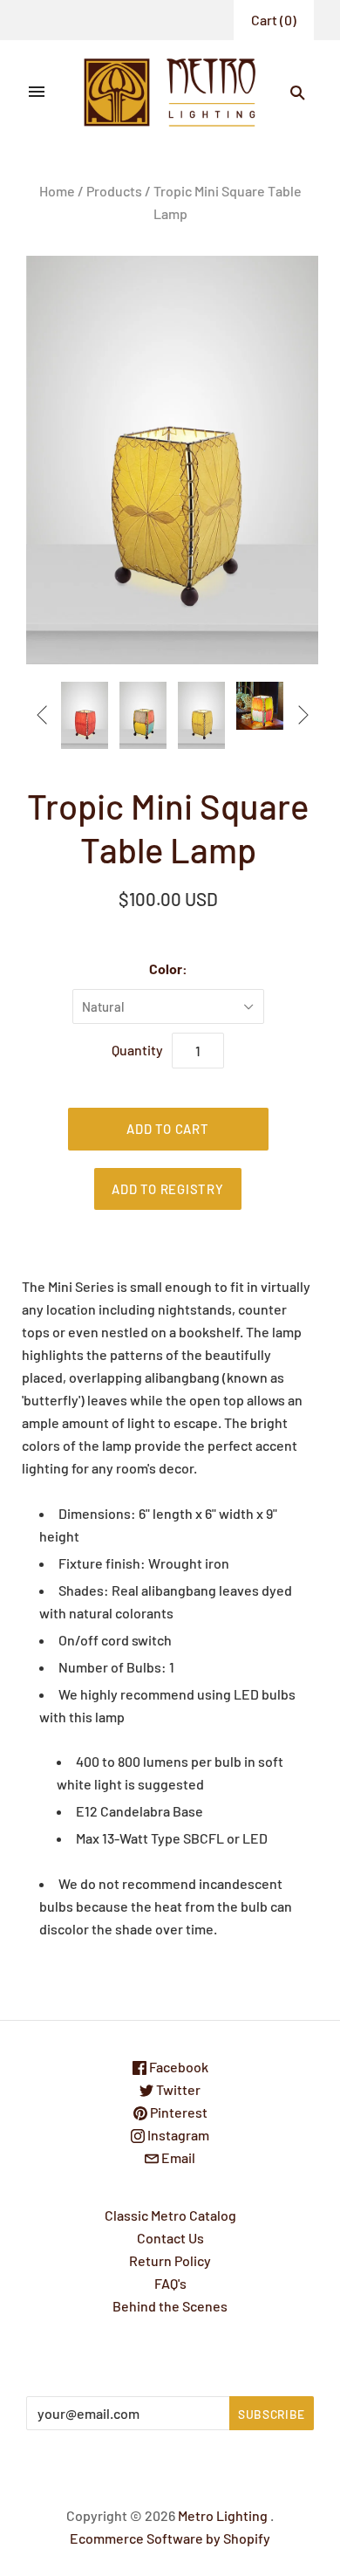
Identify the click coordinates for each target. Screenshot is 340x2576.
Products (114, 191)
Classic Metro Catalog (170, 2215)
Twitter (177, 2089)
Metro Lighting (223, 2515)
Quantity (137, 1050)
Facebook (177, 2067)
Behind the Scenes (170, 2306)
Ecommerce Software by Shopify (170, 2538)
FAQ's (170, 2283)
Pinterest (177, 2112)
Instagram (177, 2135)
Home (57, 191)
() (274, 20)
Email (177, 2157)
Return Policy (170, 2260)
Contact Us (170, 2238)
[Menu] (37, 93)
